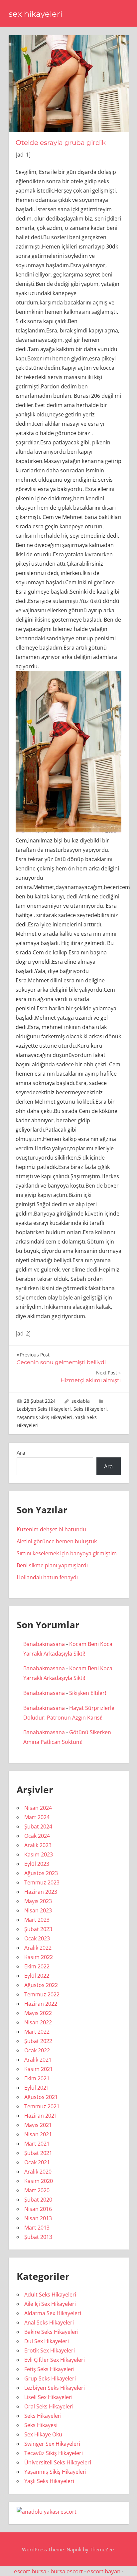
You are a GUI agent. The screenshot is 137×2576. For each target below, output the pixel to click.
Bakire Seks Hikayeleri (51, 2332)
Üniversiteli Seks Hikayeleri (58, 2462)
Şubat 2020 (38, 2200)
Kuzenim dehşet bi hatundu (51, 1529)
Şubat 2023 (38, 1929)
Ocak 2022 (37, 2050)
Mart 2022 (37, 2032)
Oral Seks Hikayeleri (49, 2406)
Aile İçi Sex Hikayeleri (50, 2304)
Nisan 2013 (38, 2218)
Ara (21, 1453)
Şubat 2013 (38, 2237)
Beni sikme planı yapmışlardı (52, 1565)
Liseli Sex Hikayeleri (48, 2397)
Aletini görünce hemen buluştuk (57, 1541)
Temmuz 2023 (42, 1882)
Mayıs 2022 (38, 2013)
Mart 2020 (37, 2190)
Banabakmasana (44, 1644)
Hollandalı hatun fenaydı (47, 1577)
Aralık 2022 (38, 1948)
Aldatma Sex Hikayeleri (53, 2313)
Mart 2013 (37, 2228)
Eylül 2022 (37, 1976)
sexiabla (81, 1401)
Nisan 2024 (38, 1808)
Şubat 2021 (38, 2153)
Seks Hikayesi (41, 2425)
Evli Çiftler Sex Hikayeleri (55, 2360)
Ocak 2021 (37, 2162)
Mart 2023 (37, 1920)
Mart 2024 (37, 1817)
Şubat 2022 (38, 2041)
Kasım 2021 (39, 2069)
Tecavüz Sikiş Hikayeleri (54, 2453)
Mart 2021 (37, 2144)
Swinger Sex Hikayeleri (52, 2444)
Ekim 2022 (37, 1966)
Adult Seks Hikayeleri (50, 2295)
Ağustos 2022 (41, 1985)
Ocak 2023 (37, 1938)
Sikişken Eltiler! (88, 1693)
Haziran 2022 (41, 2004)
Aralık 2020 (38, 2172)
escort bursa (30, 2571)
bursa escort (67, 2571)
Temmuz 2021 (42, 2106)
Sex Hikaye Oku (43, 2434)
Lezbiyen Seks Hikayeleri (44, 1409)
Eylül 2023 (37, 1864)
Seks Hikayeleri (90, 1409)
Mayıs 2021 (38, 2125)
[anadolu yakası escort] (47, 2512)
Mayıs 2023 (38, 1901)
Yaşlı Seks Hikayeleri (49, 2481)
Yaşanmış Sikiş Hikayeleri (45, 1417)
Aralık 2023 (38, 1845)
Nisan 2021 (38, 2134)
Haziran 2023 (41, 1892)
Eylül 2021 (37, 2088)
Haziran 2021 (41, 2116)
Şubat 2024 (38, 1826)
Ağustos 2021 (41, 2097)
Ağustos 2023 (41, 1873)
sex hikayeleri (35, 14)
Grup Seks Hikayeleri (50, 2378)
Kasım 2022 (39, 1957)
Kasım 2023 (39, 1854)
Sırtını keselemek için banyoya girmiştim (67, 1553)
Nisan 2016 (38, 2209)
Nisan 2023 (38, 1910)
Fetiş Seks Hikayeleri (49, 2369)
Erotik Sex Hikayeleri (50, 2350)
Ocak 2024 (37, 1836)
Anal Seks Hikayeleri (49, 2322)
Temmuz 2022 (42, 1994)
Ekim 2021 (37, 2078)
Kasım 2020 (39, 2181)
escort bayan (104, 2571)
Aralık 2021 (38, 2060)
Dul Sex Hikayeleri (47, 2341)
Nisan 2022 (38, 2022)
